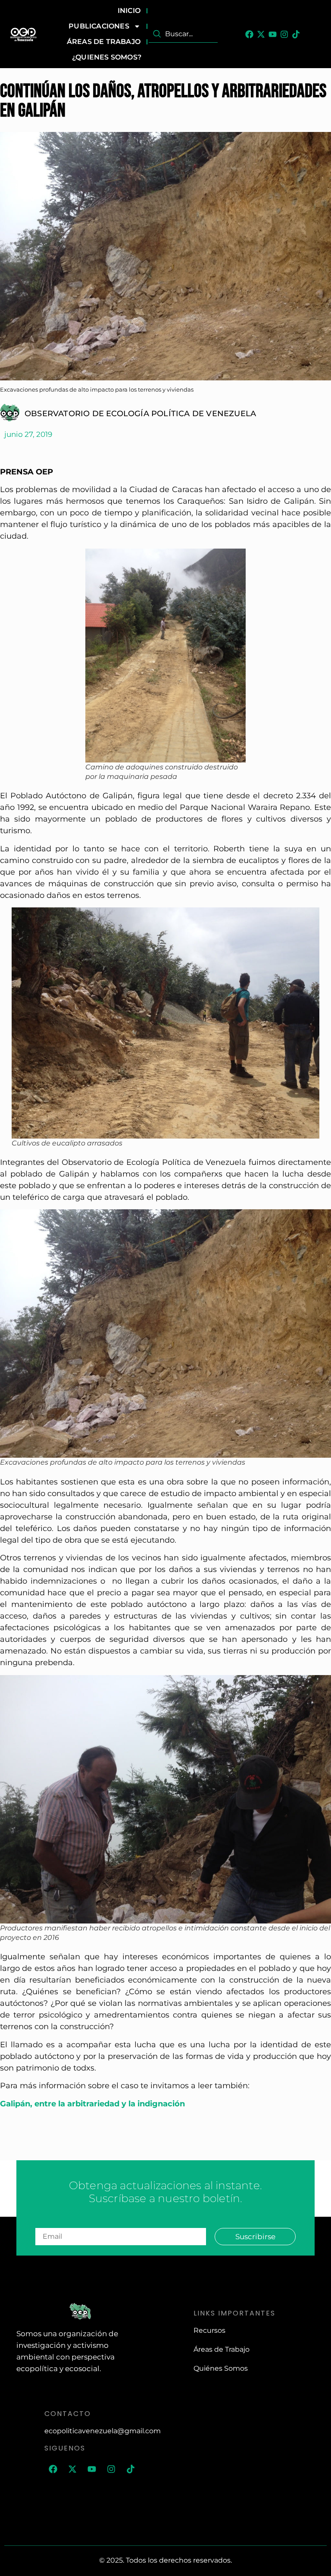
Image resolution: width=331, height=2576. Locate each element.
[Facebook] (249, 34)
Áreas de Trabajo (104, 42)
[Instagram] (284, 34)
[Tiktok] (296, 34)
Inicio (129, 11)
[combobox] (183, 34)
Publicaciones (99, 26)
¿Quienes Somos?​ (107, 57)
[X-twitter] (261, 34)
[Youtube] (273, 34)
